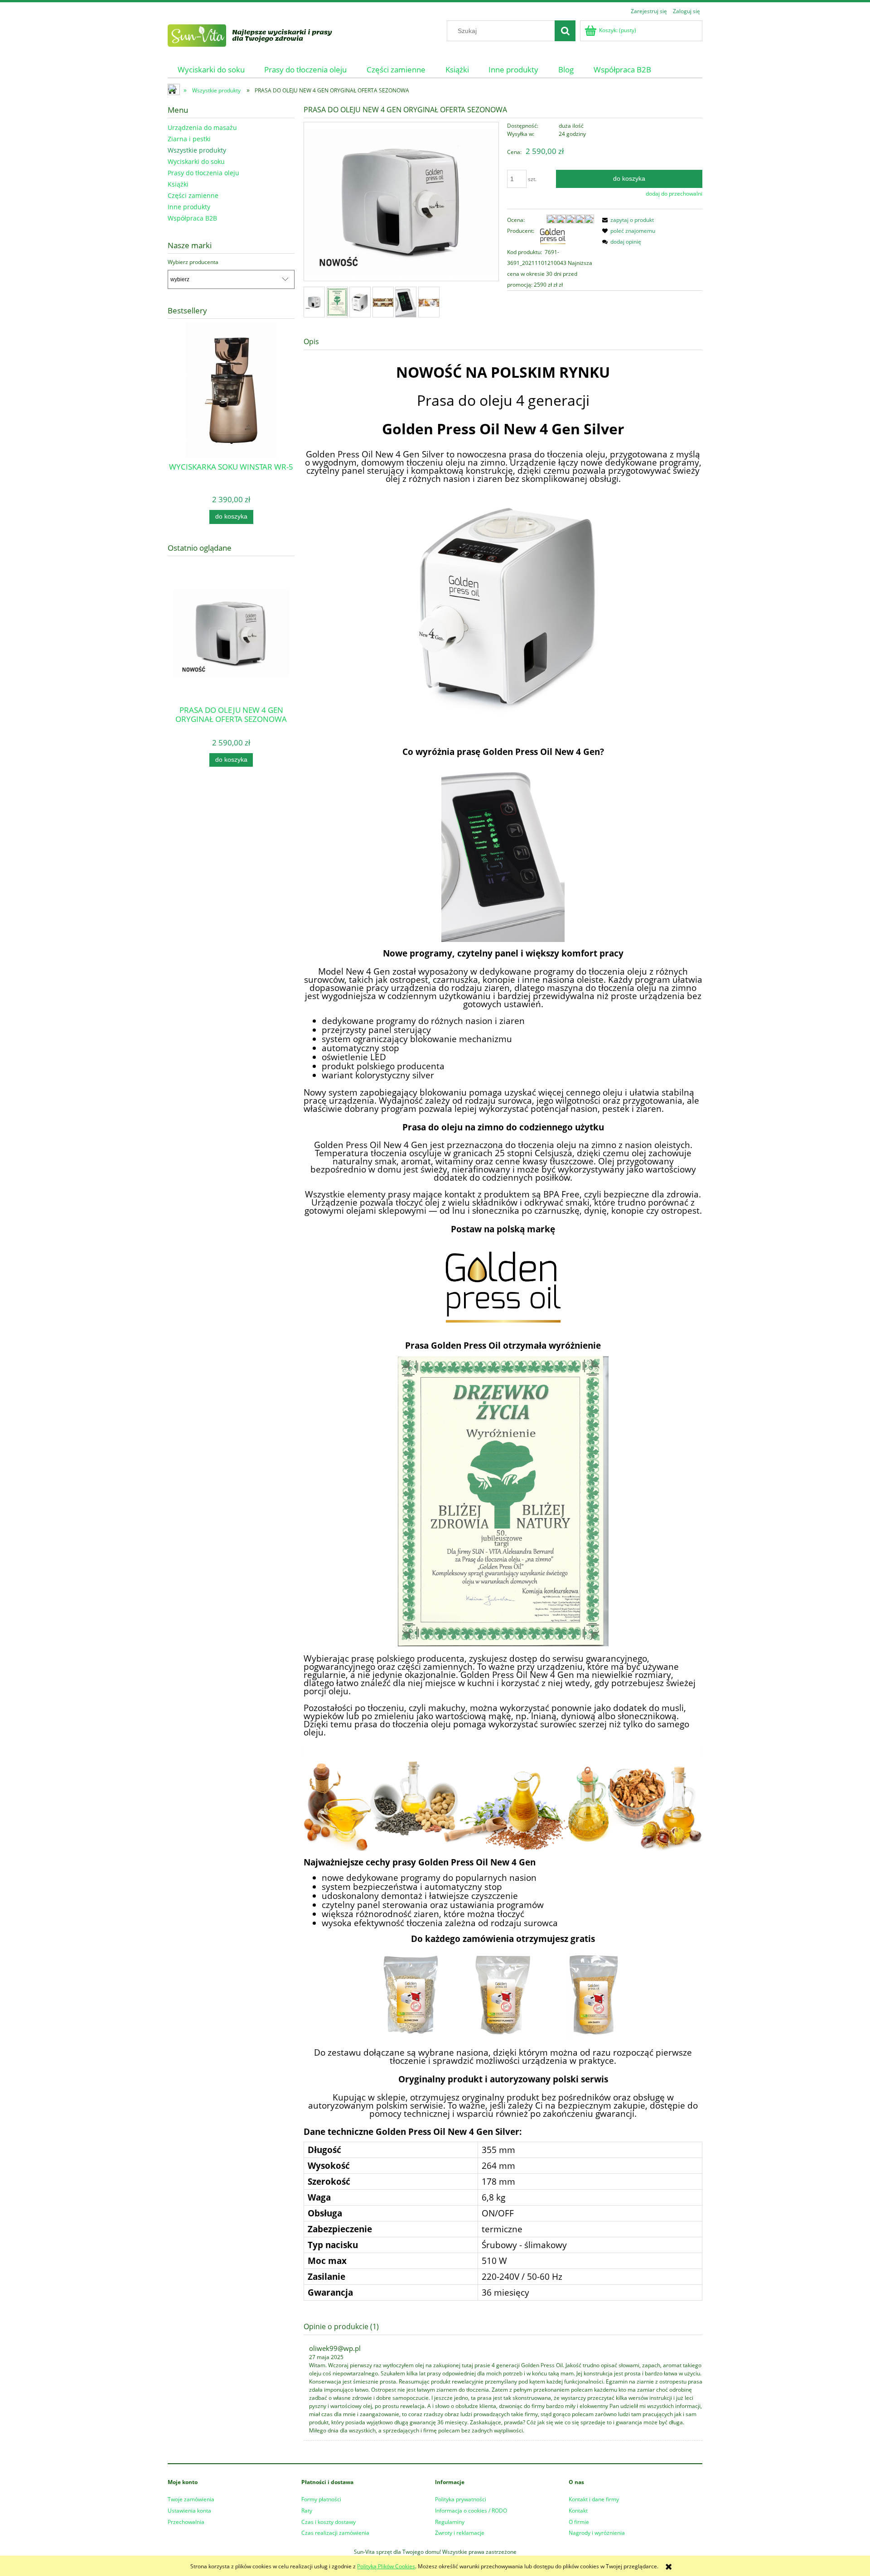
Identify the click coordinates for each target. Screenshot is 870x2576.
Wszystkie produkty (197, 150)
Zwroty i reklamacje (460, 2533)
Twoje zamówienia (191, 2499)
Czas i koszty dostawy (329, 2522)
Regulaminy (450, 2522)
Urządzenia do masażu (202, 127)
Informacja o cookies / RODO (471, 2511)
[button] (627, 220)
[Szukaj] (565, 31)
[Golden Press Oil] (553, 236)
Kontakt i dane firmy (594, 2499)
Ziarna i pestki (189, 139)
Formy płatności (321, 2499)
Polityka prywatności (461, 2499)
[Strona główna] (261, 34)
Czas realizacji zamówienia (335, 2533)
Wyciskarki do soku (196, 161)
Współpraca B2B (192, 218)
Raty (307, 2511)
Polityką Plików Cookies (386, 2566)
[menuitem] (211, 70)
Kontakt (578, 2511)
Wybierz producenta (193, 262)
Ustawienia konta (189, 2511)
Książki (178, 184)
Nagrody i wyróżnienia (597, 2533)
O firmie (579, 2522)
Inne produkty (189, 207)
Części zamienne (193, 195)
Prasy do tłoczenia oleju (203, 173)
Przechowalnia (186, 2522)
